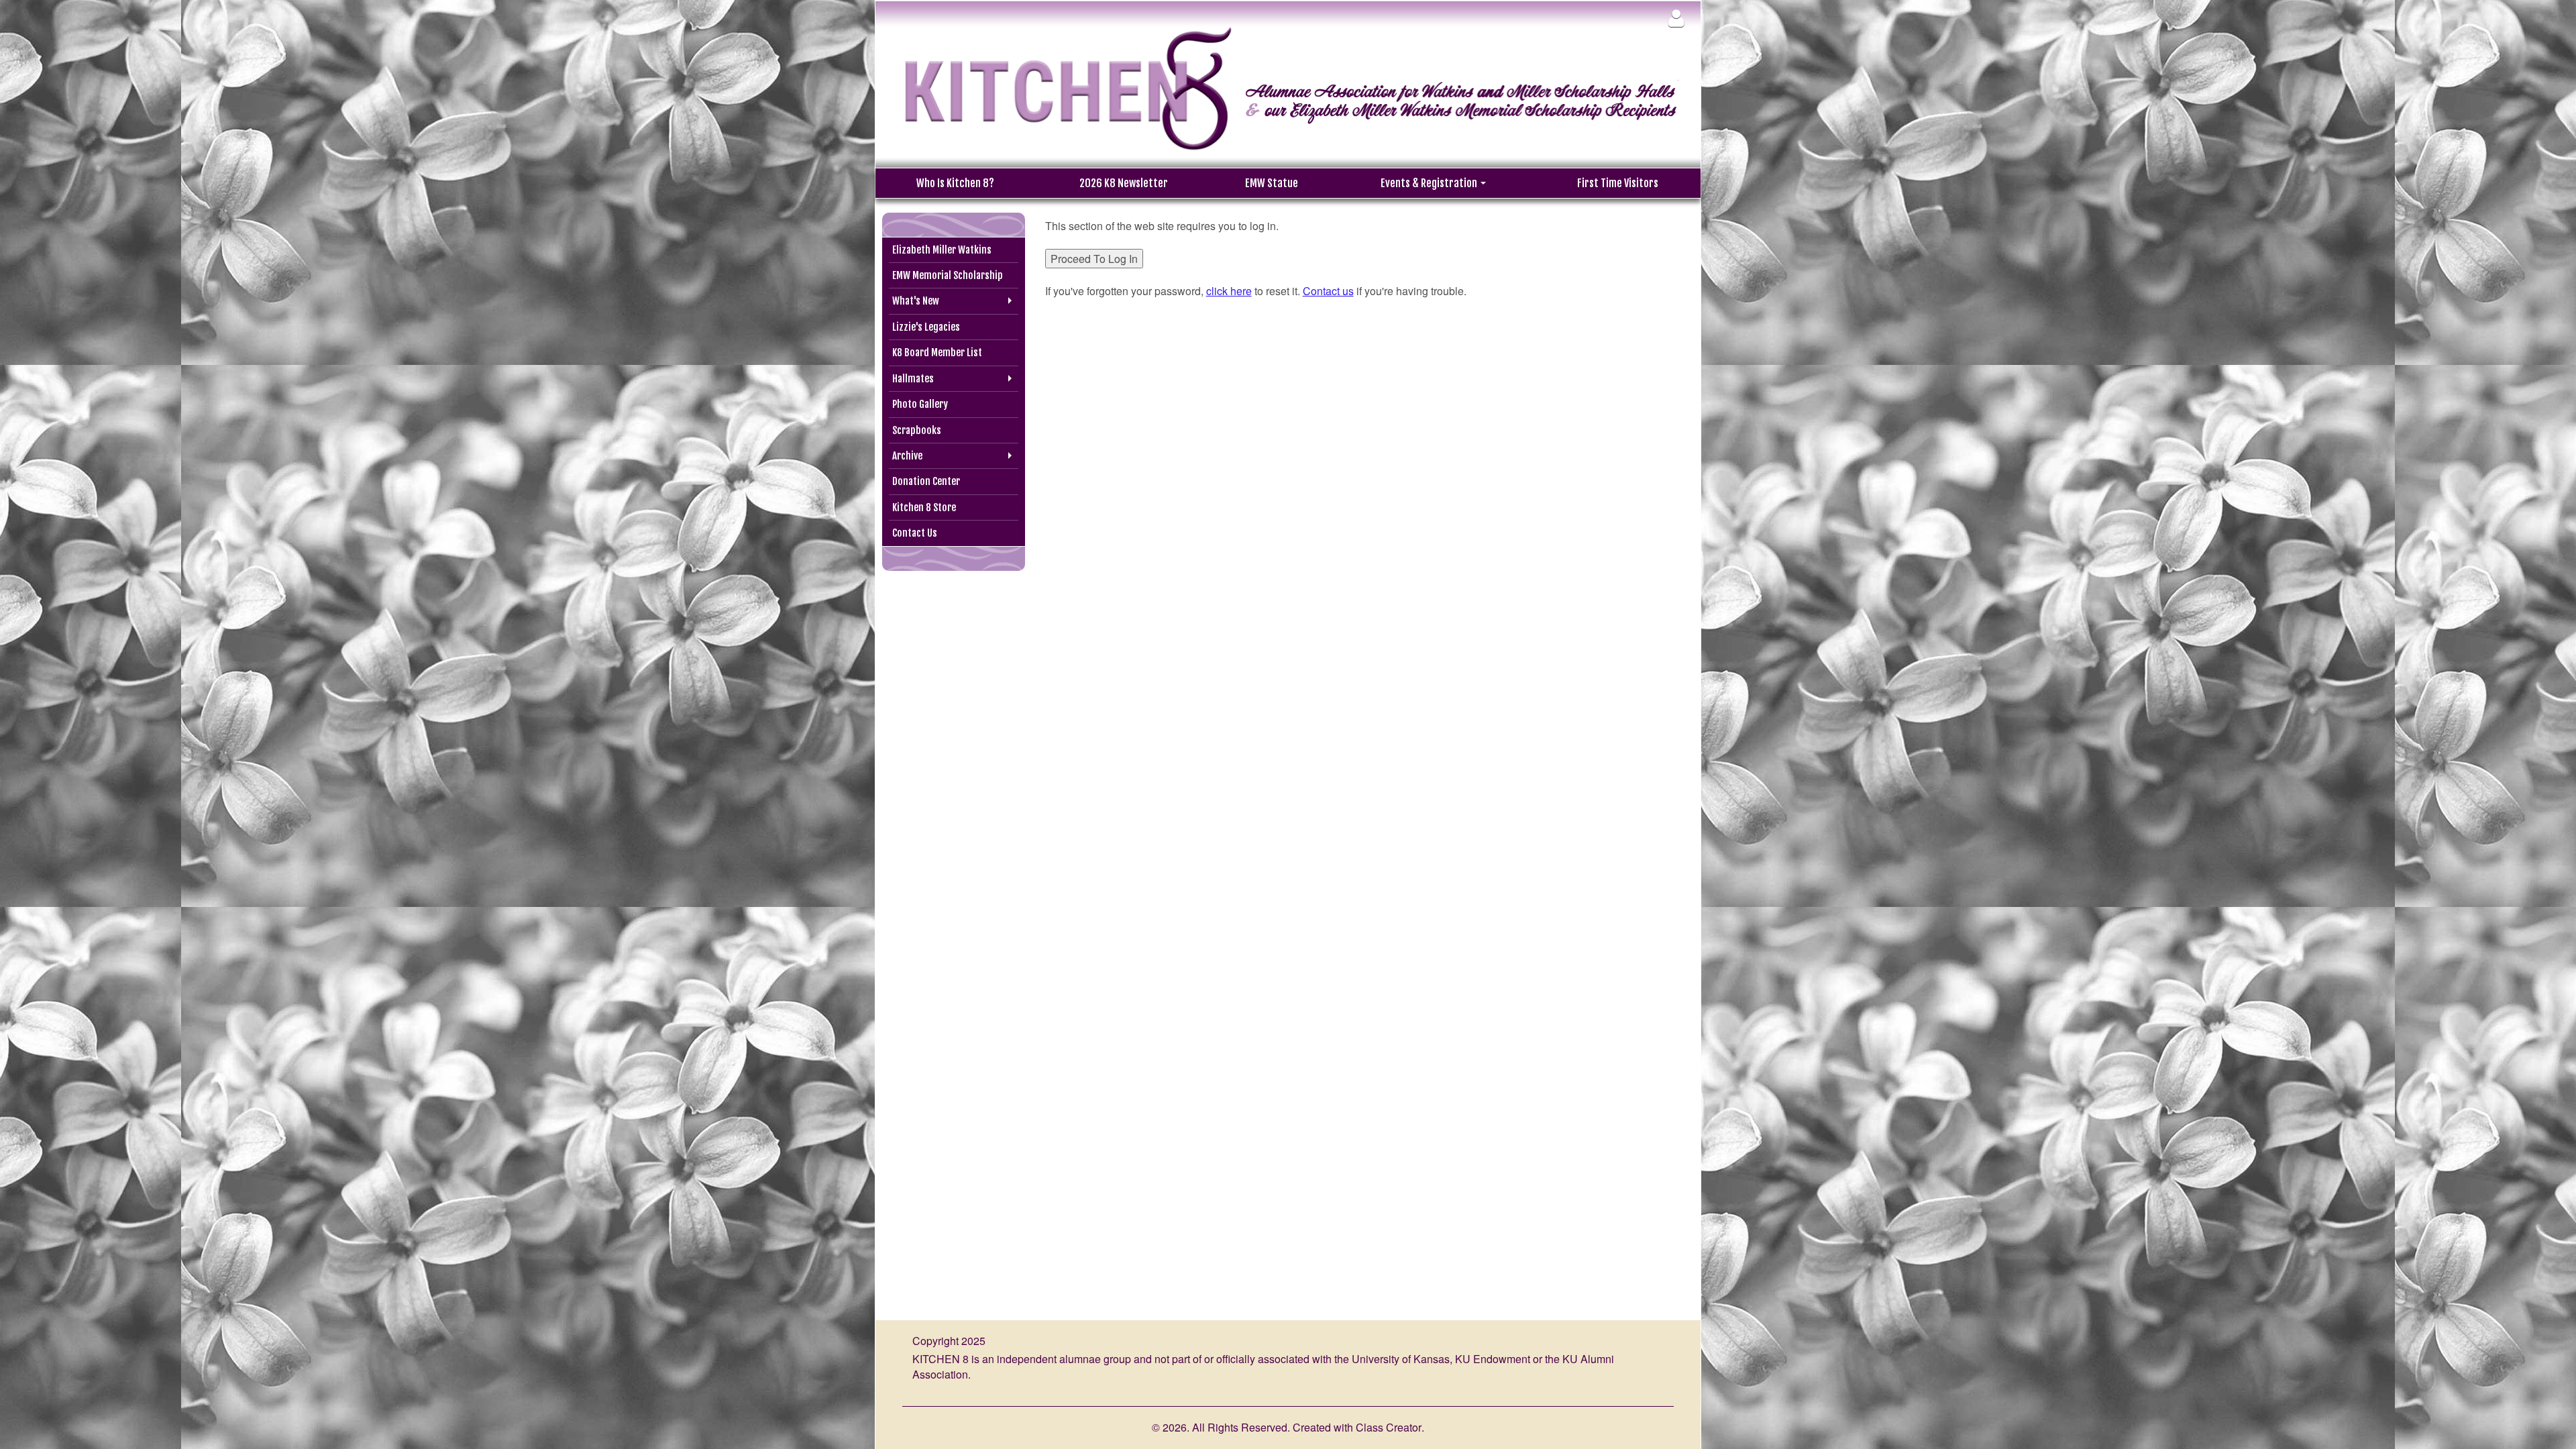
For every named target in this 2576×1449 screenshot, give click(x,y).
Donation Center (926, 481)
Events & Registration (1430, 183)
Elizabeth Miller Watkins (942, 250)
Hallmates (913, 379)
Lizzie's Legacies (926, 327)
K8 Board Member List (937, 353)
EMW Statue (1272, 183)
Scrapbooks (917, 430)
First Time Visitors (1618, 183)
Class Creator (1389, 1428)
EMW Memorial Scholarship (948, 275)
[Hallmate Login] (1676, 18)
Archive (907, 456)
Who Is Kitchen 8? (955, 183)
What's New (916, 301)
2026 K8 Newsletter (1124, 183)
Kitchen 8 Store (924, 507)
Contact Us (915, 533)
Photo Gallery (920, 404)
